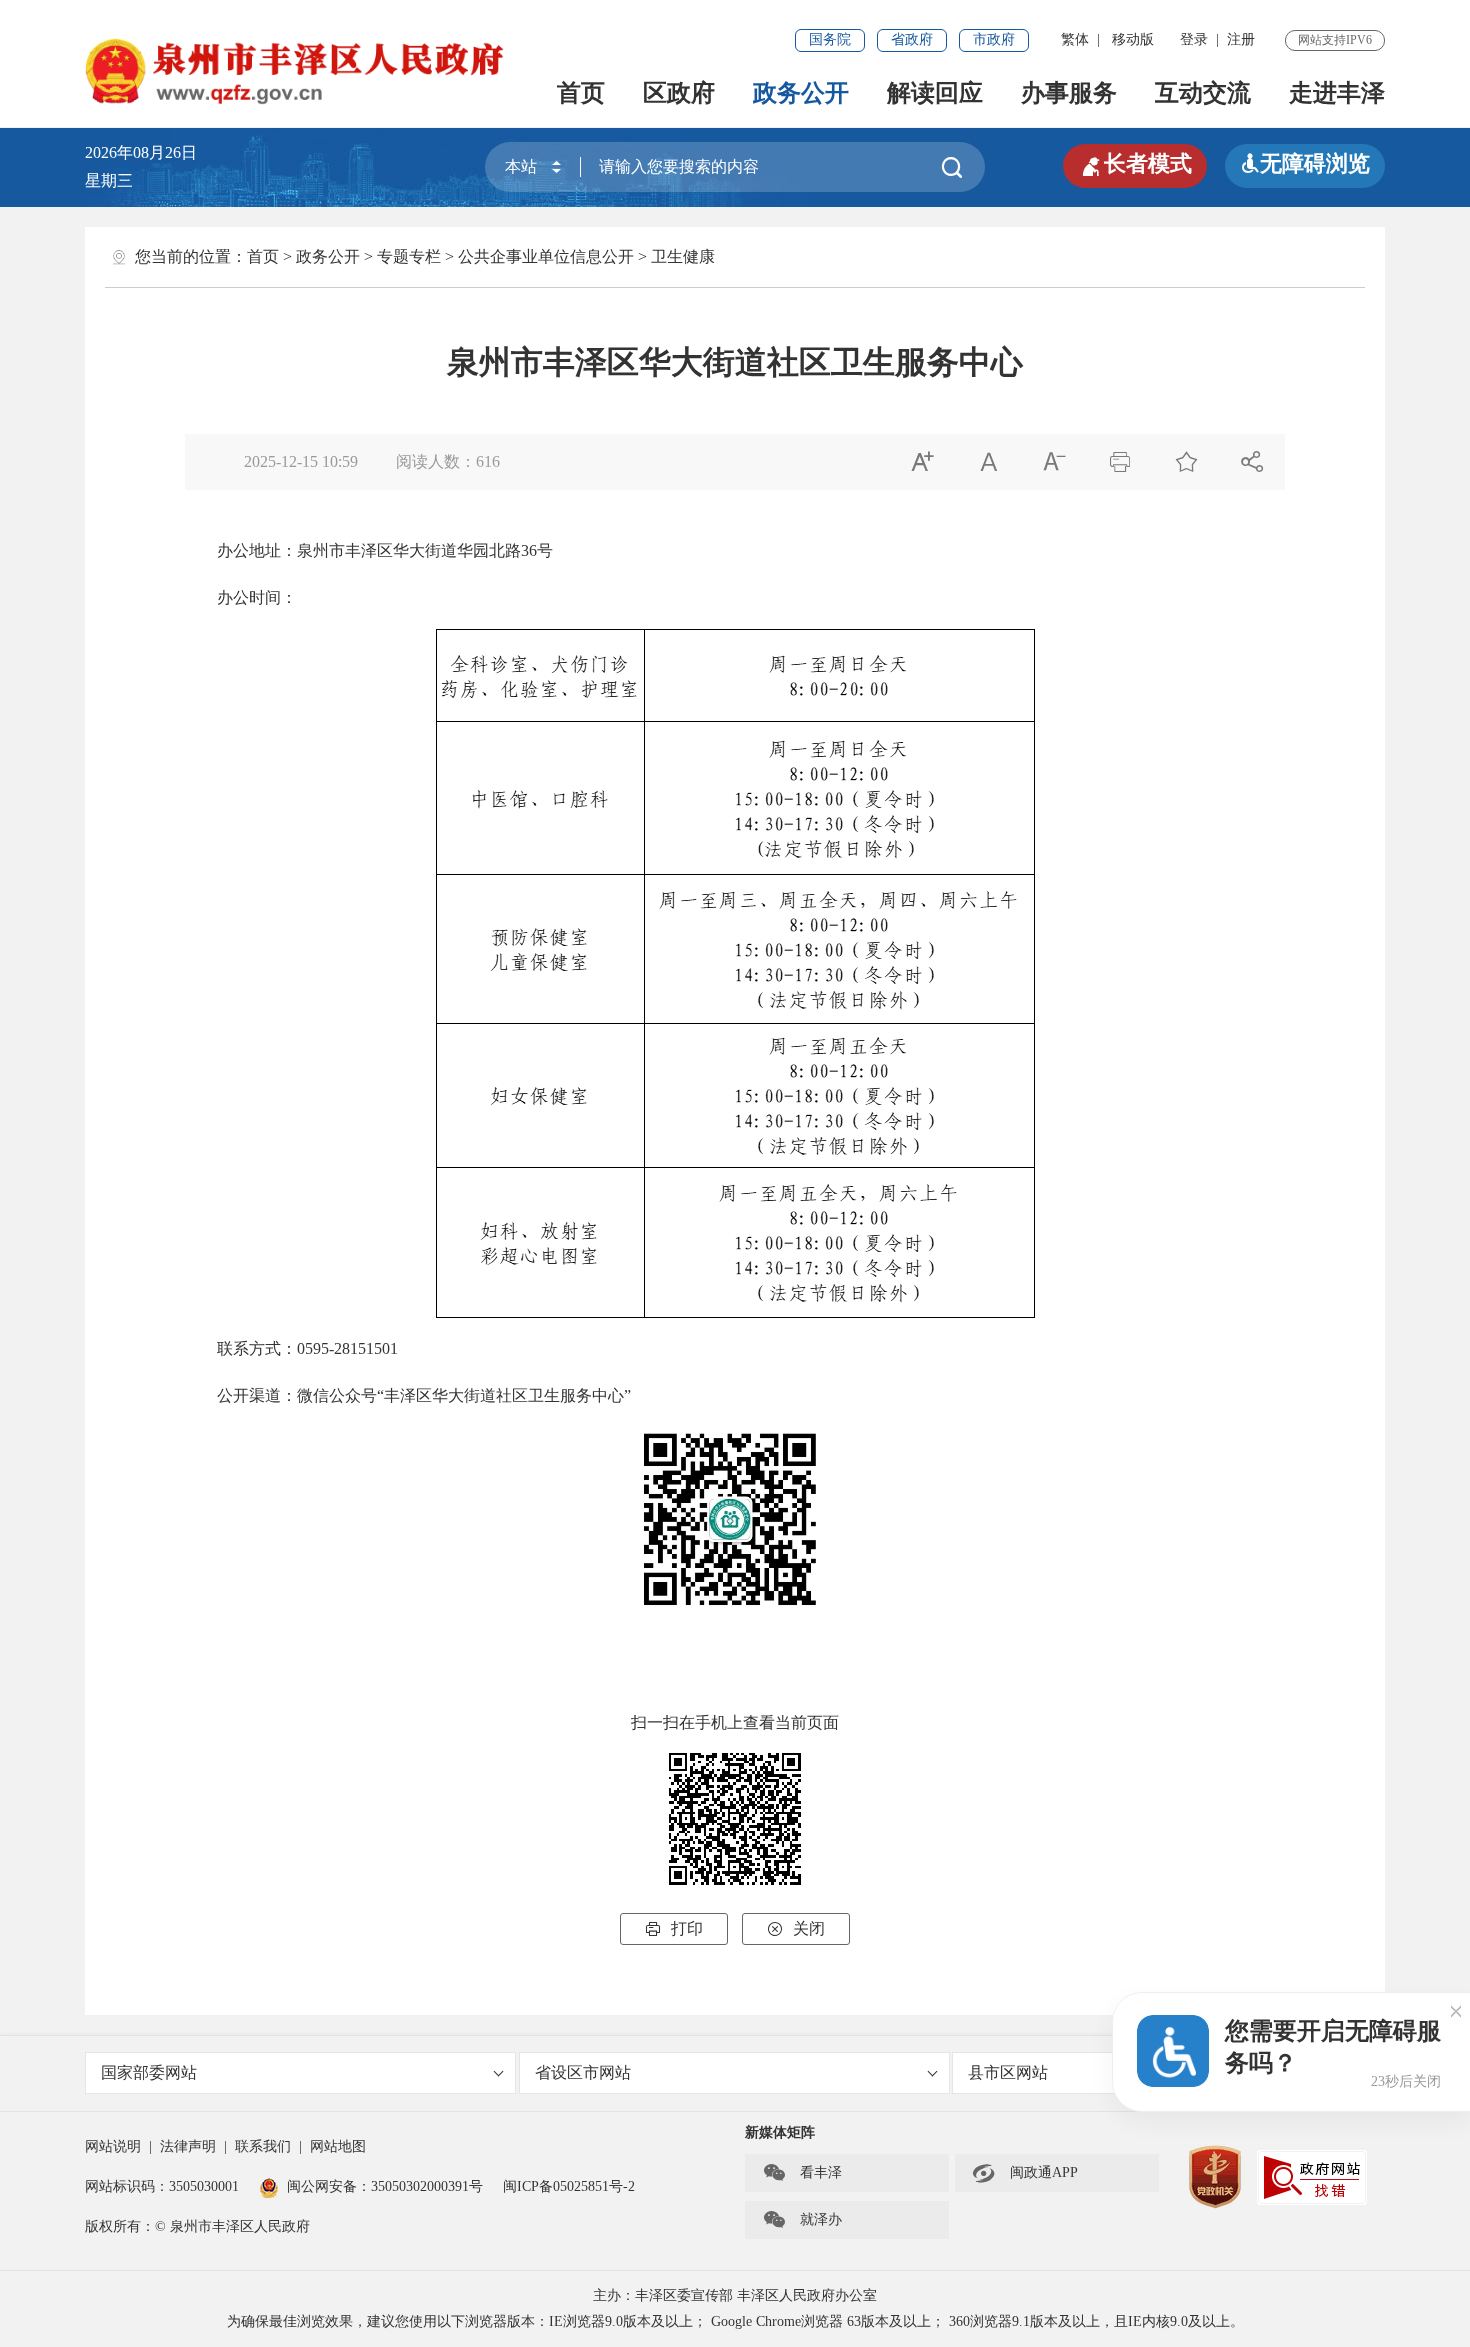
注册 (1241, 39)
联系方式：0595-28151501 (291, 1348)
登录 (1194, 39)
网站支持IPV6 (1335, 40)
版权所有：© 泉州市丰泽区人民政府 (197, 2226)
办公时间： (241, 597)
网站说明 (113, 2146)
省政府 (912, 39)
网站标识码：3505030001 (162, 2186)
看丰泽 (802, 2173)
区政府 (679, 93)
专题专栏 (409, 256)
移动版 (1133, 39)
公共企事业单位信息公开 (546, 256)
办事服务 (1069, 93)
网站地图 (338, 2146)
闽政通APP (1025, 2173)
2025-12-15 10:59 (301, 461)
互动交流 (1203, 93)
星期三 (109, 180)
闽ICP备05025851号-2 (569, 2186)
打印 (674, 1928)
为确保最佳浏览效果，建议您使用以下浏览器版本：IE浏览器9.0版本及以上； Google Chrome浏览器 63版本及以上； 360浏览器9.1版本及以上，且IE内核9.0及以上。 (735, 2321)
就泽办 (802, 2220)
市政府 (994, 39)
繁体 (1075, 39)
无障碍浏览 (1305, 163)
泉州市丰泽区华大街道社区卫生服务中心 (735, 362)
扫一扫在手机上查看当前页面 (735, 1722)
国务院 (830, 39)
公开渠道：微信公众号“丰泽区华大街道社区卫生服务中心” (408, 1395)
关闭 (796, 1928)
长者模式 (1135, 164)
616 (488, 461)
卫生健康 (683, 256)
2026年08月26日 (149, 152)
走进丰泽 (1337, 93)
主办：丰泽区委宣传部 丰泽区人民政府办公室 (735, 2295)
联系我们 (263, 2146)
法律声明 (188, 2146)
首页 (581, 93)
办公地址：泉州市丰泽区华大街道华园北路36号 (369, 550)
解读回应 (935, 93)
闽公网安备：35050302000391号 (385, 2186)
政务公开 (801, 93)
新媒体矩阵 (780, 2132)
